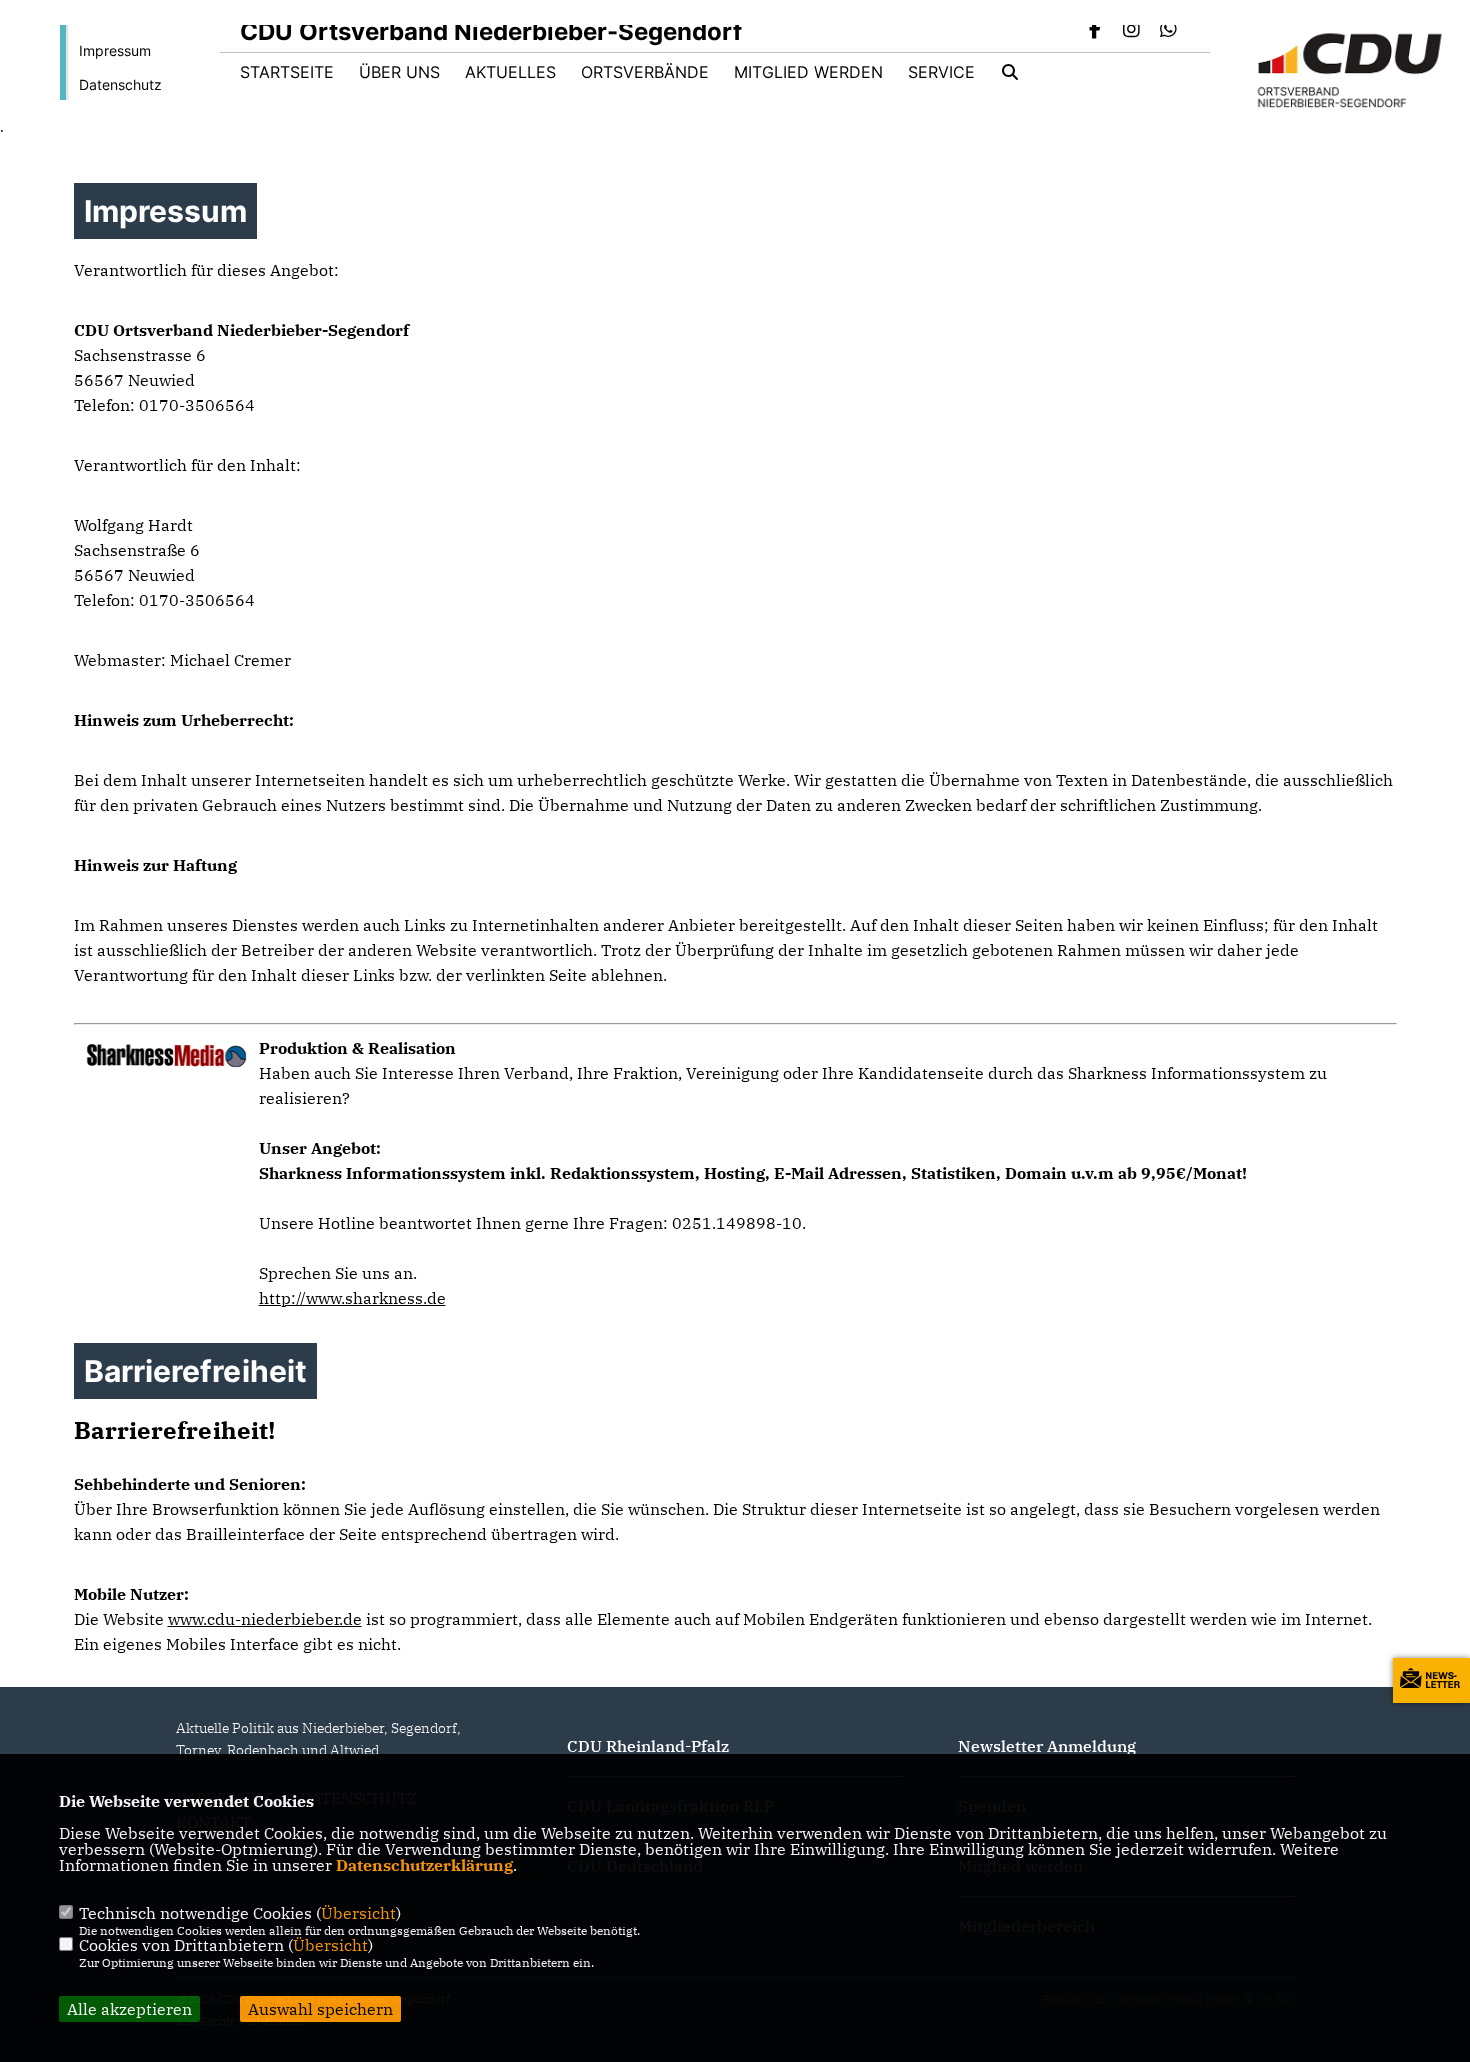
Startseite (287, 72)
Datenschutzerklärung (424, 1865)
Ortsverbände (645, 72)
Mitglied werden (808, 72)
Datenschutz (120, 84)
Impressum (115, 50)
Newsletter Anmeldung (1047, 1746)
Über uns (399, 72)
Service (941, 72)
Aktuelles (510, 72)
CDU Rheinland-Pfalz (648, 1746)
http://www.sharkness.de (352, 1298)
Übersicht (358, 1913)
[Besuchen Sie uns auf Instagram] (1132, 31)
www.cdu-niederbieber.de (265, 1619)
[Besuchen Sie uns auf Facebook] (1095, 31)
